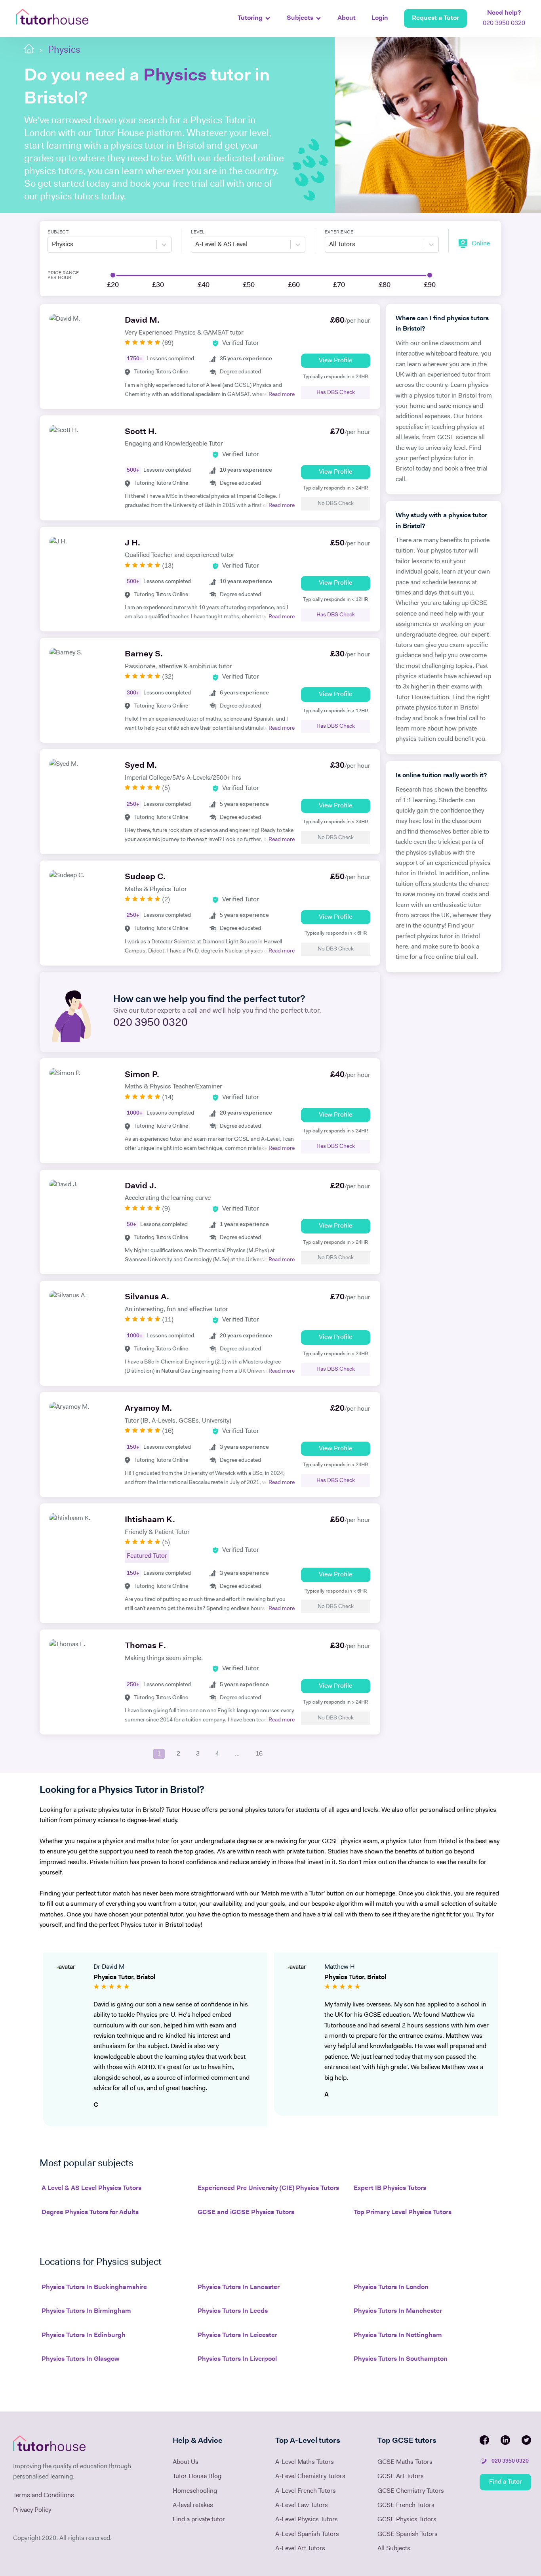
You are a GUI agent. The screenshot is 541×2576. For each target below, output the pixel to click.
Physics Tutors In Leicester (237, 2335)
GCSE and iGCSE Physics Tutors (246, 2213)
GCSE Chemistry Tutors (411, 2491)
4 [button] (217, 1754)
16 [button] (259, 1754)
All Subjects (394, 2549)
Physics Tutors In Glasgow (80, 2359)
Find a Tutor (506, 2482)
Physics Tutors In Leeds (233, 2311)
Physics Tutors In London (391, 2287)
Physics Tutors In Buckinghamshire (94, 2287)
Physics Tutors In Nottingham (398, 2335)
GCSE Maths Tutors (405, 2462)
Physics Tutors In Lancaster (239, 2287)
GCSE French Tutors (406, 2505)
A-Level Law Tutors (302, 2505)
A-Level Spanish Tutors (307, 2534)
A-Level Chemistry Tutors (310, 2477)
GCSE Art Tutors (401, 2477)
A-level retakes (193, 2505)
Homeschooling (195, 2491)
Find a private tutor (199, 2520)
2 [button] (178, 1754)
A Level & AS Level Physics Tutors (91, 2188)
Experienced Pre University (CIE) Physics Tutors (268, 2188)
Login (380, 18)
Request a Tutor (435, 18)
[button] (141, 1754)
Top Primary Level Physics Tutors (403, 2213)
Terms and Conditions (44, 2496)
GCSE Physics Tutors (407, 2520)
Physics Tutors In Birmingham (86, 2311)
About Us (186, 2462)
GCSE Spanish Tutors (408, 2534)
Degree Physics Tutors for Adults (90, 2213)
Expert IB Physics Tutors (390, 2188)
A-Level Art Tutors (300, 2549)
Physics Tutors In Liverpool (237, 2359)
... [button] (237, 1754)
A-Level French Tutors (306, 2491)
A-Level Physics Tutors (307, 2520)
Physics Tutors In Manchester (398, 2311)
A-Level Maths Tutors (305, 2462)
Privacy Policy (32, 2510)
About (347, 18)
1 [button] (159, 1754)
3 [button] (198, 1754)
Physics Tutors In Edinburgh (84, 2335)
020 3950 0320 (504, 18)
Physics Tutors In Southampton (401, 2359)
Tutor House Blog (197, 2477)
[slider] (113, 275)
